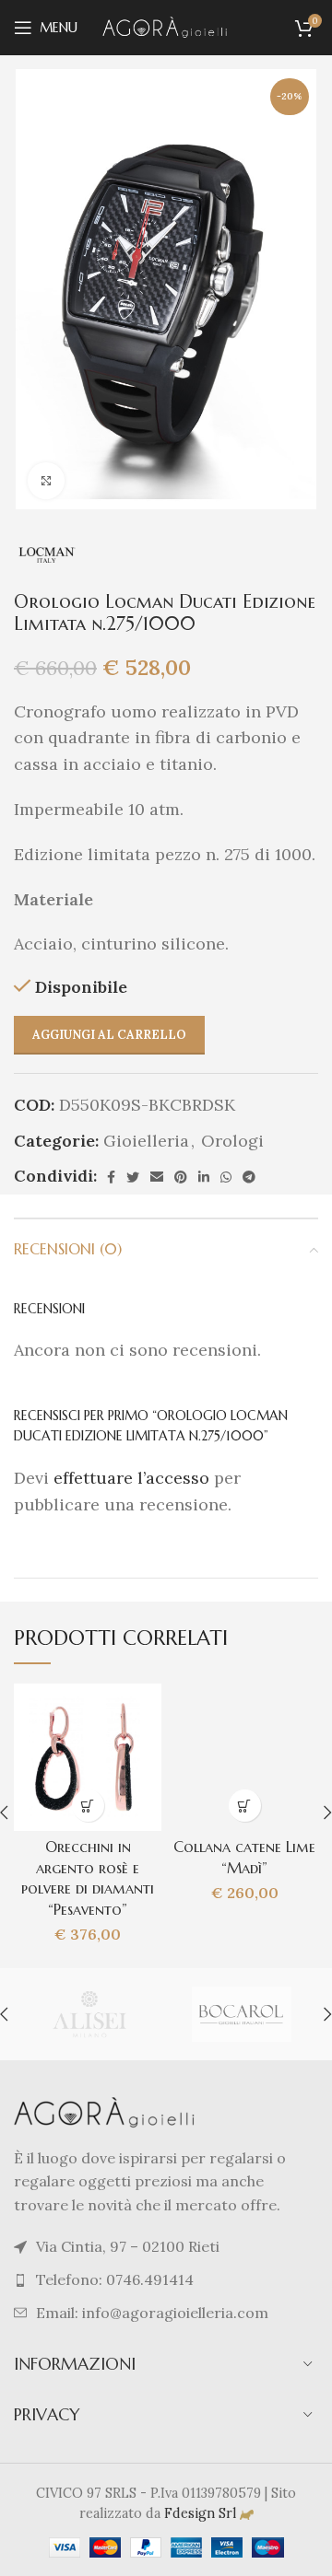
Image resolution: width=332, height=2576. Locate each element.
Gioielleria (146, 1141)
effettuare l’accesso (131, 1478)
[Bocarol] (241, 2014)
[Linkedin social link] (204, 1177)
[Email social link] (157, 1177)
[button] (88, 1806)
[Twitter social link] (133, 1177)
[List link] (166, 2280)
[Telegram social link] (249, 1177)
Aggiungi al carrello (109, 1035)
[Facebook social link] (111, 1177)
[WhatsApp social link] (226, 1177)
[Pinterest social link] (181, 1177)
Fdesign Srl (200, 2513)
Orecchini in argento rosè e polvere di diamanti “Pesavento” (88, 1878)
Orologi (232, 1141)
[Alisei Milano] (89, 2014)
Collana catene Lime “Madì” (244, 1858)
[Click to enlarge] (46, 481)
